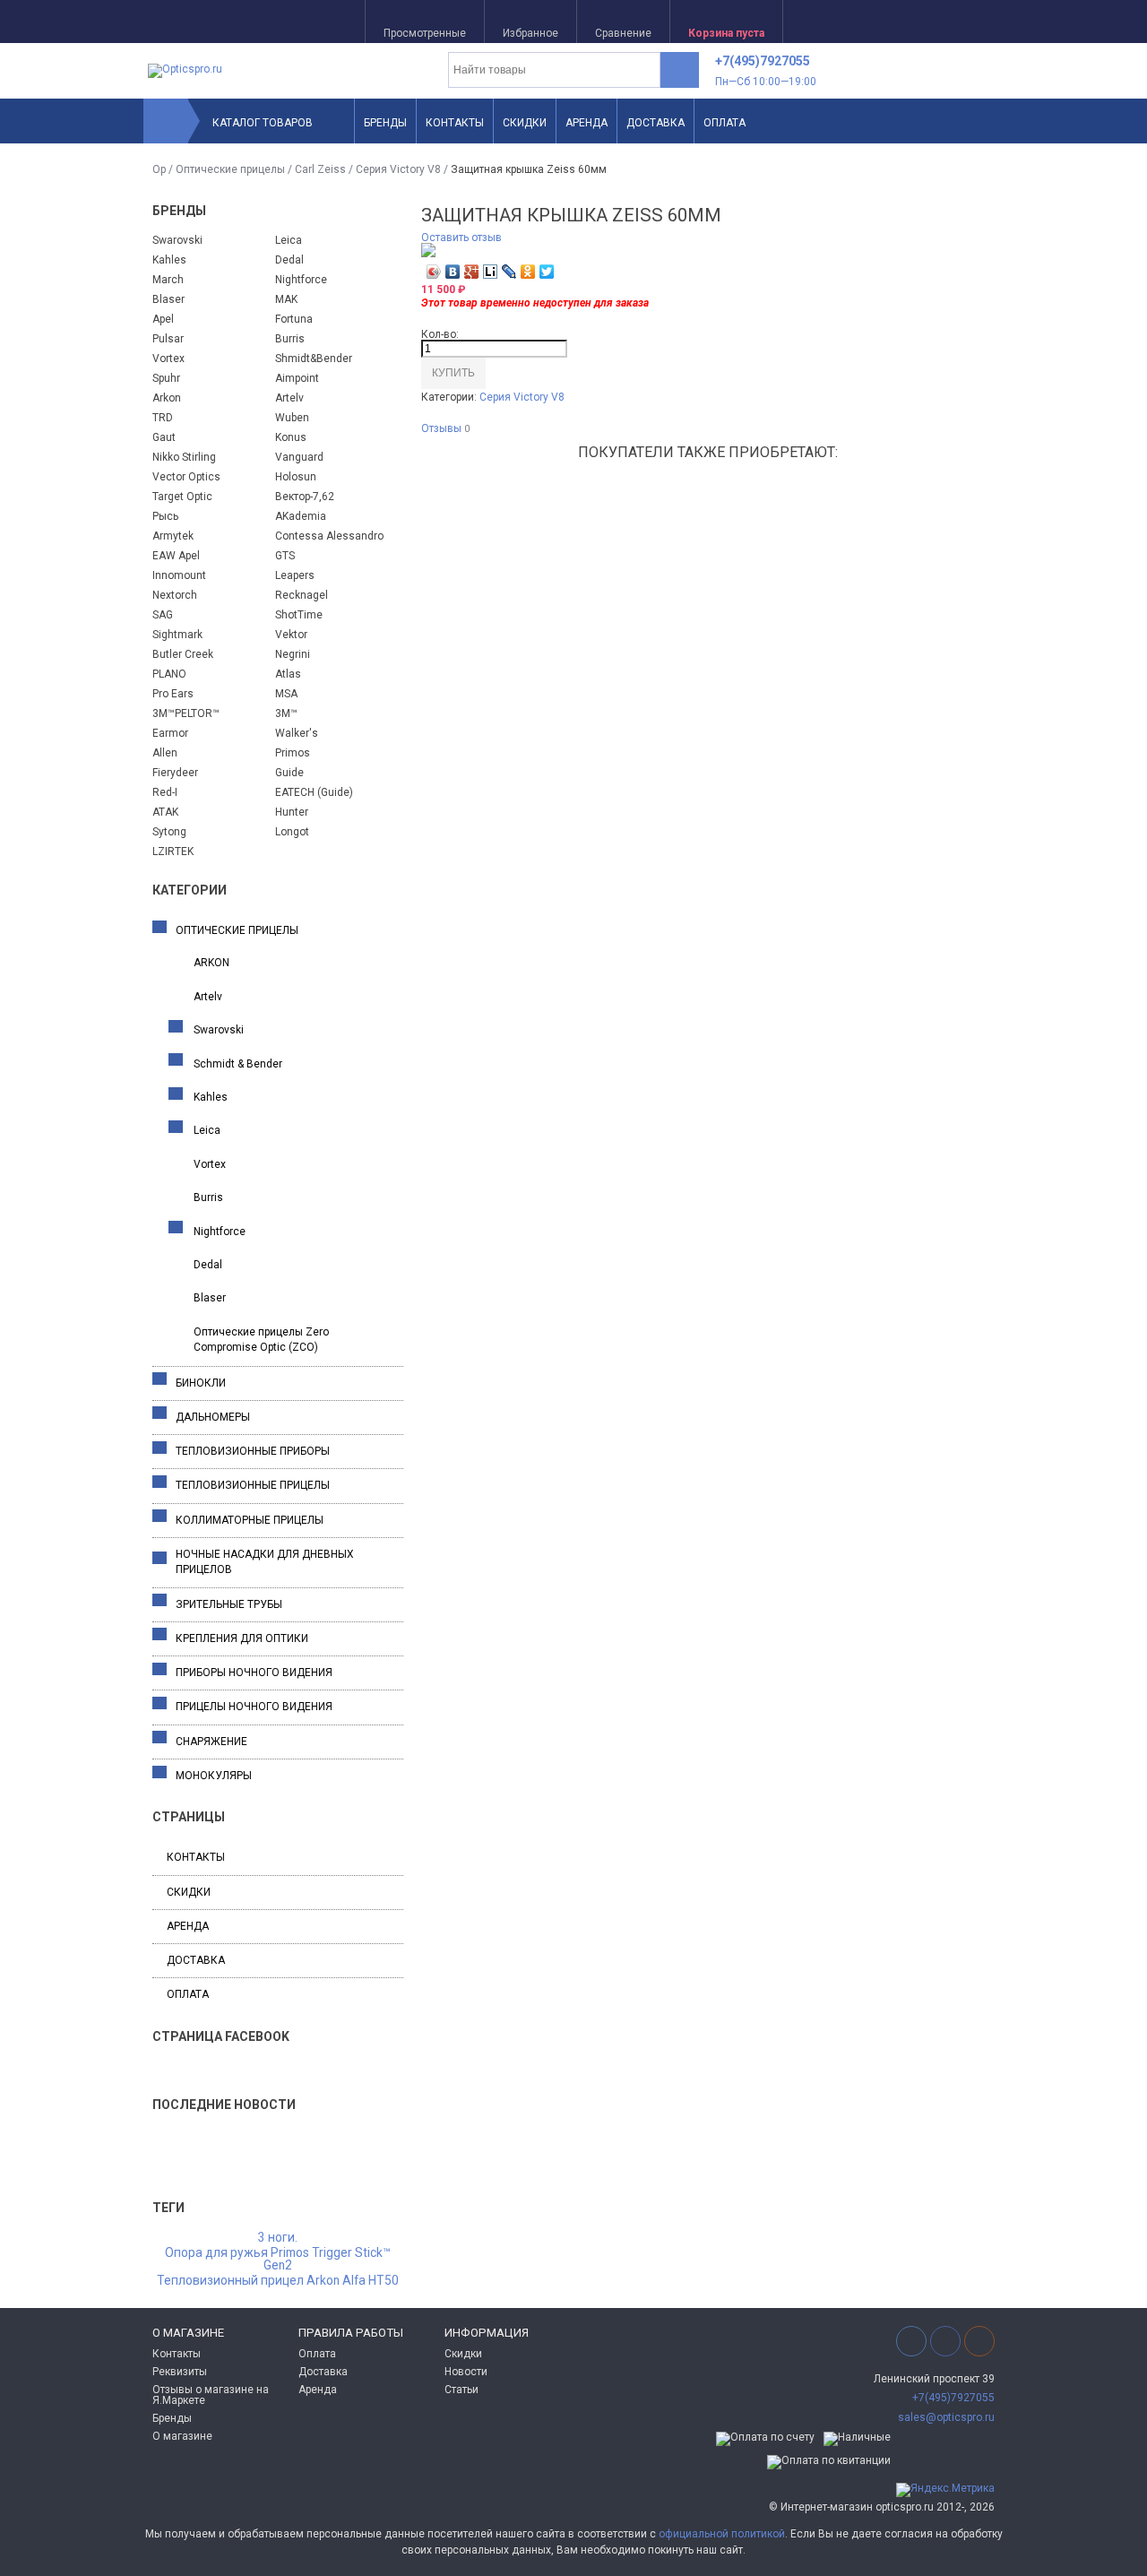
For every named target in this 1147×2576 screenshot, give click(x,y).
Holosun (296, 477)
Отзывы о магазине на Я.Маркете (211, 2395)
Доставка (655, 123)
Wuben (292, 418)
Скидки (525, 123)
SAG (163, 615)
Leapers (295, 575)
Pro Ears (173, 694)
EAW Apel (176, 556)
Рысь (165, 516)
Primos (293, 753)
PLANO (169, 674)
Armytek (173, 536)
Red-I (165, 792)
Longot (292, 832)
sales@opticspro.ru (946, 2417)
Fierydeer (175, 773)
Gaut (164, 437)
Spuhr (166, 378)
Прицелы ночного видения (254, 1707)
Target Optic (182, 497)
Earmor (170, 733)
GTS (285, 556)
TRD (163, 418)
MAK (286, 299)
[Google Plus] (472, 272)
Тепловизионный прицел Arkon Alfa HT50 (278, 2281)
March (168, 280)
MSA (286, 694)
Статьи (461, 2390)
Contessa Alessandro (329, 536)
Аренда (586, 123)
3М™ (286, 713)
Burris (290, 339)
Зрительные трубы (229, 1604)
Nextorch (175, 595)
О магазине (182, 2436)
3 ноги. (278, 2238)
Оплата (724, 123)
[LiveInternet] (491, 272)
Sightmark (177, 635)
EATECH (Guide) (314, 792)
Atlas (288, 674)
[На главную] (166, 121)
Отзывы (445, 429)
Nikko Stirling (184, 457)
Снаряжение (211, 1742)
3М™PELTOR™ (186, 713)
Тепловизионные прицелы (253, 1485)
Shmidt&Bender (314, 359)
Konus (291, 437)
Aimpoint (297, 378)
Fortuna (294, 319)
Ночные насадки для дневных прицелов (265, 1562)
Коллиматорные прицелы (250, 1520)
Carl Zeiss (320, 169)
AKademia (301, 516)
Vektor (291, 635)
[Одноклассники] (528, 272)
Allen (165, 753)
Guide (289, 773)
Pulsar (168, 339)
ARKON (211, 963)
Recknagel (302, 595)
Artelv (289, 398)
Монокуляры (214, 1776)
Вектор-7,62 (305, 497)
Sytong (169, 832)
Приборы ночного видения (254, 1673)
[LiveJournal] (509, 272)
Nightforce (301, 280)
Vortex (168, 359)
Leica (289, 240)
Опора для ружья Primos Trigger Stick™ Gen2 (278, 2260)
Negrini (293, 654)
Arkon (167, 398)
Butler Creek (183, 654)
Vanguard (299, 457)
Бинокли (201, 1383)
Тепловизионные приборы (253, 1451)
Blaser (168, 299)
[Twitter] (547, 272)
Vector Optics (186, 477)
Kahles (169, 260)
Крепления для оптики (242, 1638)
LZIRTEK (173, 851)
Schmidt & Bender (238, 1064)
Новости (466, 2372)
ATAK (165, 812)
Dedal (289, 260)
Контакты (455, 123)
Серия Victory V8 (398, 169)
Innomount (179, 575)
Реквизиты (180, 2372)
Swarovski (177, 240)
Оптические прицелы (230, 169)
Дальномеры (213, 1417)
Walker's (297, 733)
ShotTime (299, 615)
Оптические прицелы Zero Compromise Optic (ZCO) (261, 1340)
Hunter (292, 812)
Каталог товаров (263, 123)
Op (159, 169)
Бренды (385, 123)
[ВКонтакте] (453, 272)
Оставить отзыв (461, 238)
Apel (163, 319)
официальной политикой (722, 2534)
